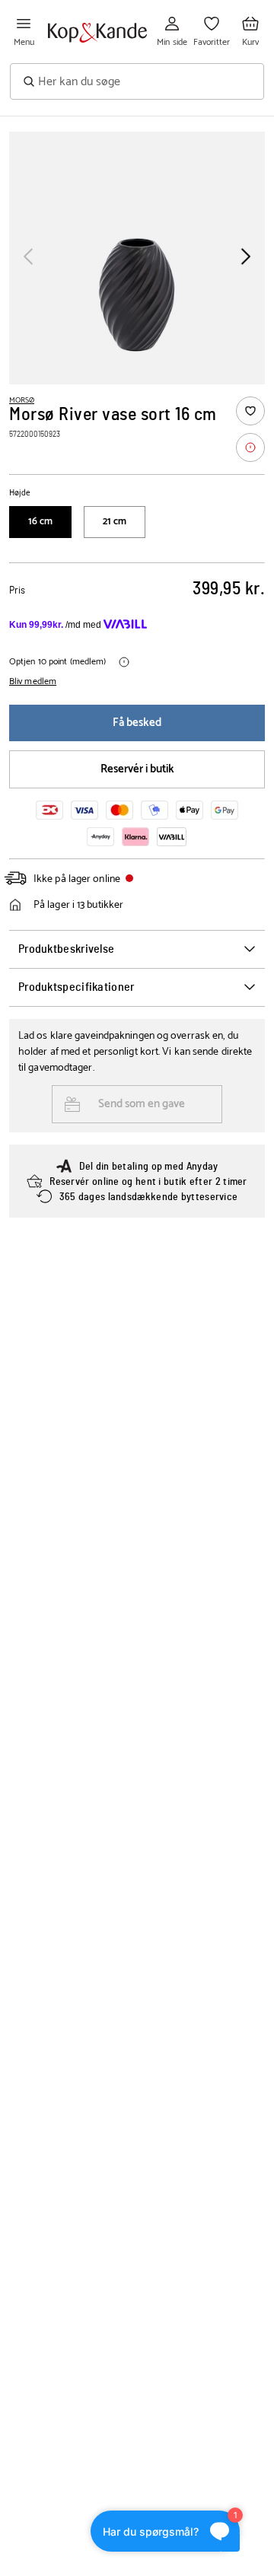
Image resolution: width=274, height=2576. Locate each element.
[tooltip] (250, 447)
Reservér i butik (137, 769)
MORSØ (22, 400)
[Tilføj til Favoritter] (250, 411)
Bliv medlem (33, 682)
